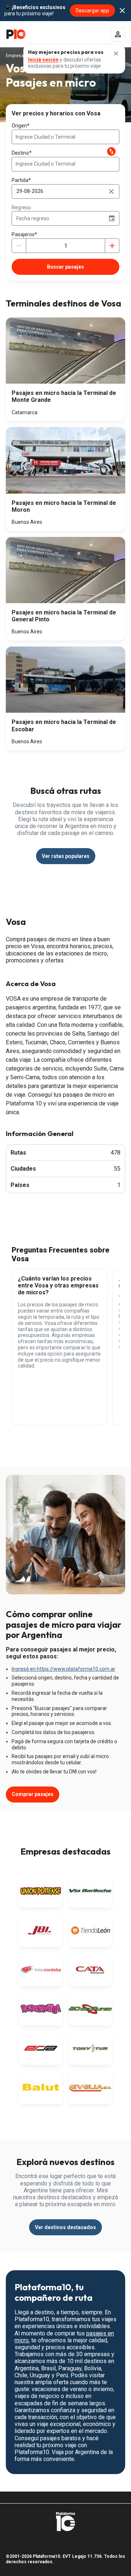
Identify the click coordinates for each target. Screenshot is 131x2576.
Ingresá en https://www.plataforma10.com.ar (63, 1669)
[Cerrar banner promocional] (122, 11)
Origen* (21, 126)
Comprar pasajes (33, 1794)
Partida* (21, 180)
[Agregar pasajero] (112, 246)
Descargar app (92, 11)
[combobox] (65, 137)
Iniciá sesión (43, 60)
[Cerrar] (116, 54)
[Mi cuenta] (118, 34)
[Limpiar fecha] (111, 191)
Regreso (21, 207)
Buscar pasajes (65, 267)
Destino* (22, 153)
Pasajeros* (24, 234)
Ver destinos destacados (65, 2227)
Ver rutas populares (66, 856)
